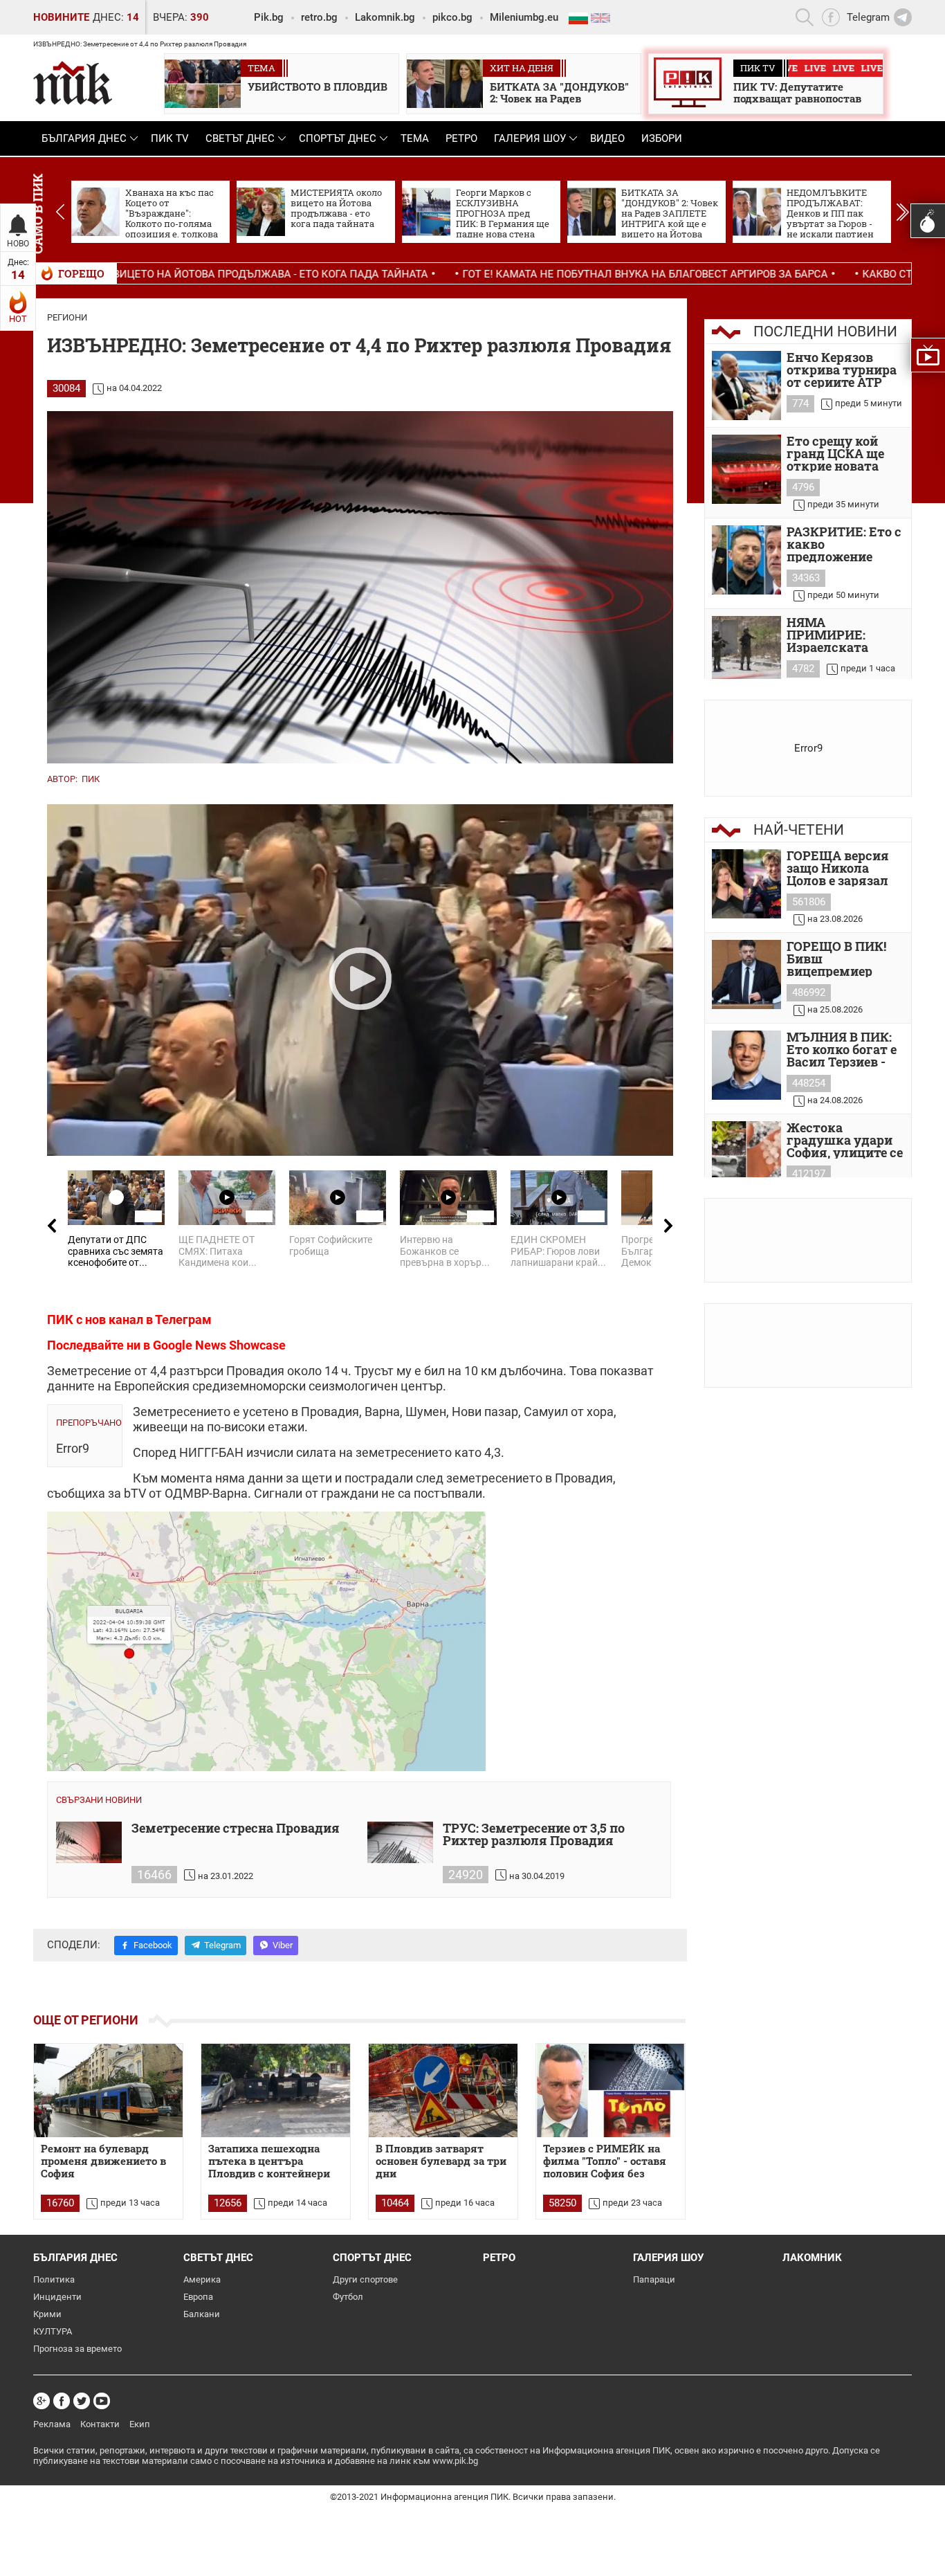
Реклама (52, 2424)
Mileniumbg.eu (524, 17)
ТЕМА (415, 138)
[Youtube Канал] (102, 2401)
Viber (283, 1945)
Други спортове (365, 2279)
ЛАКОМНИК (812, 2258)
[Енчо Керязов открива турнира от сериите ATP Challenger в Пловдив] (746, 386)
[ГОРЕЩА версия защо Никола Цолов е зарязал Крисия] (746, 884)
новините (61, 17)
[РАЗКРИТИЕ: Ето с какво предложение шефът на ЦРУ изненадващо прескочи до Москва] (746, 560)
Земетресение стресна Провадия (236, 1829)
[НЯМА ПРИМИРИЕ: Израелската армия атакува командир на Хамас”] (746, 651)
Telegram (222, 1945)
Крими (47, 2314)
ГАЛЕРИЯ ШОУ (530, 138)
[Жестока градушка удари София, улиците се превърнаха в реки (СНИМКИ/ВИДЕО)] (746, 1156)
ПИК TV (170, 138)
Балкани (202, 2314)
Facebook (153, 1945)
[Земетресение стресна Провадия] (89, 1842)
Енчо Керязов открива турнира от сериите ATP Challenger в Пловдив (842, 370)
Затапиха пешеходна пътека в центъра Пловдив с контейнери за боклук (269, 2161)
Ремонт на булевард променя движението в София (103, 2161)
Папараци (654, 2279)
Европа (198, 2297)
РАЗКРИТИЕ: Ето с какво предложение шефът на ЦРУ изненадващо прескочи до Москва (844, 544)
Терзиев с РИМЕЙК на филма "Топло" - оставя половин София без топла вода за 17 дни (605, 2161)
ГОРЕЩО (81, 273)
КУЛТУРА (53, 2331)
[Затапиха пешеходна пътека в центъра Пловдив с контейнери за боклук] (276, 2090)
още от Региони (86, 2020)
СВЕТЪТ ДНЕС (240, 138)
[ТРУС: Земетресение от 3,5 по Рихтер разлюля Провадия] (400, 1842)
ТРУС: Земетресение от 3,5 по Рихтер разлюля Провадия (534, 1835)
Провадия (255, 1371)
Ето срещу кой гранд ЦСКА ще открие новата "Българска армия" (835, 453)
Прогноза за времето (77, 2349)
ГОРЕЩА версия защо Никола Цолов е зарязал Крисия (838, 868)
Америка (202, 2279)
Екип (140, 2424)
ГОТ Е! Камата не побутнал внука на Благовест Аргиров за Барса (493, 274)
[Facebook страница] (62, 2401)
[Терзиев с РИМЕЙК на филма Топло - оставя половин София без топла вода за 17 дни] (611, 2090)
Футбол (348, 2297)
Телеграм (183, 1319)
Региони (67, 317)
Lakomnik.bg (385, 17)
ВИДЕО (607, 138)
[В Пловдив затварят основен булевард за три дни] (443, 2090)
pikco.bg (452, 17)
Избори (662, 138)
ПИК (91, 779)
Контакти (100, 2424)
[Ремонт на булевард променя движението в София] (108, 2090)
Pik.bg (269, 17)
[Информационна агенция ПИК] (73, 83)
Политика (54, 2279)
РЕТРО (461, 138)
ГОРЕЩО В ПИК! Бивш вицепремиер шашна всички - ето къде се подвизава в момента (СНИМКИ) (838, 959)
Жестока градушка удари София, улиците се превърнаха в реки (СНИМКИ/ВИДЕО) (845, 1140)
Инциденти (57, 2297)
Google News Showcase (219, 1345)
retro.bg (319, 17)
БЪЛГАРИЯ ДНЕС (84, 138)
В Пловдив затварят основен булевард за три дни (441, 2161)
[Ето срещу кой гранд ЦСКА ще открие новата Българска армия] (746, 469)
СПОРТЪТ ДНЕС (338, 138)
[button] (902, 212)
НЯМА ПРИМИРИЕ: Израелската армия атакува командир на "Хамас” (835, 635)
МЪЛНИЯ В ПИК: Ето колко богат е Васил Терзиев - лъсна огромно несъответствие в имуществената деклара (843, 1049)
